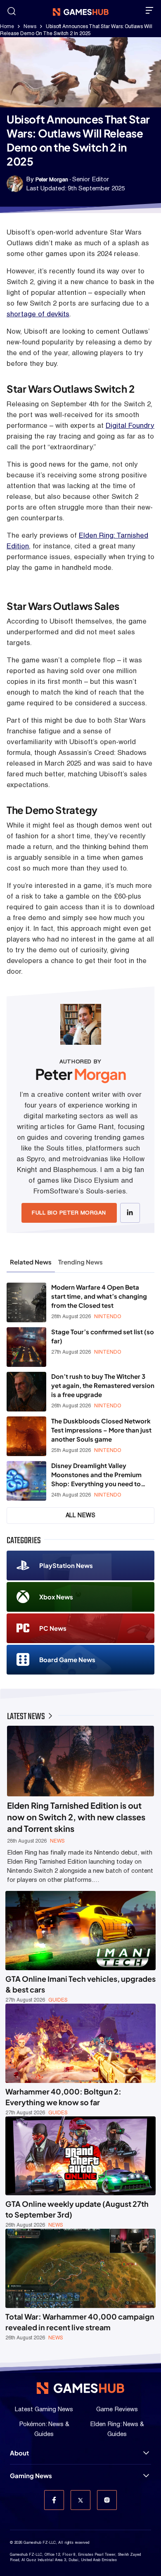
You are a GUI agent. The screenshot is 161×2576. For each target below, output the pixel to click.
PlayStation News (66, 1565)
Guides (58, 2000)
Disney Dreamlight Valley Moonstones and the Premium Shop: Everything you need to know (96, 1475)
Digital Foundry (130, 425)
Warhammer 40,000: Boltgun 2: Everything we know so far (63, 2097)
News (30, 26)
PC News (53, 1628)
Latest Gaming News (44, 2409)
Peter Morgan (52, 179)
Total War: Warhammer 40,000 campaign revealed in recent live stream (80, 2322)
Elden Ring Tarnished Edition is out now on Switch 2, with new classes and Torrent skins (76, 1817)
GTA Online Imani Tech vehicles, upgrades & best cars (80, 1984)
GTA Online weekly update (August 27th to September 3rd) (77, 2209)
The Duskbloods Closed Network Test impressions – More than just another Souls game (101, 1430)
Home (7, 26)
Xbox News (56, 1597)
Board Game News (67, 1659)
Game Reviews (117, 2409)
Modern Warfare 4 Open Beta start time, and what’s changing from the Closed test (99, 1296)
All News (81, 1515)
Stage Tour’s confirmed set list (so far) (103, 1336)
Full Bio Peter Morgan (69, 1213)
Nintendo (108, 1316)
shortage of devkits (38, 314)
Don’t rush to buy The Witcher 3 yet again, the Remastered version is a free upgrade (103, 1385)
